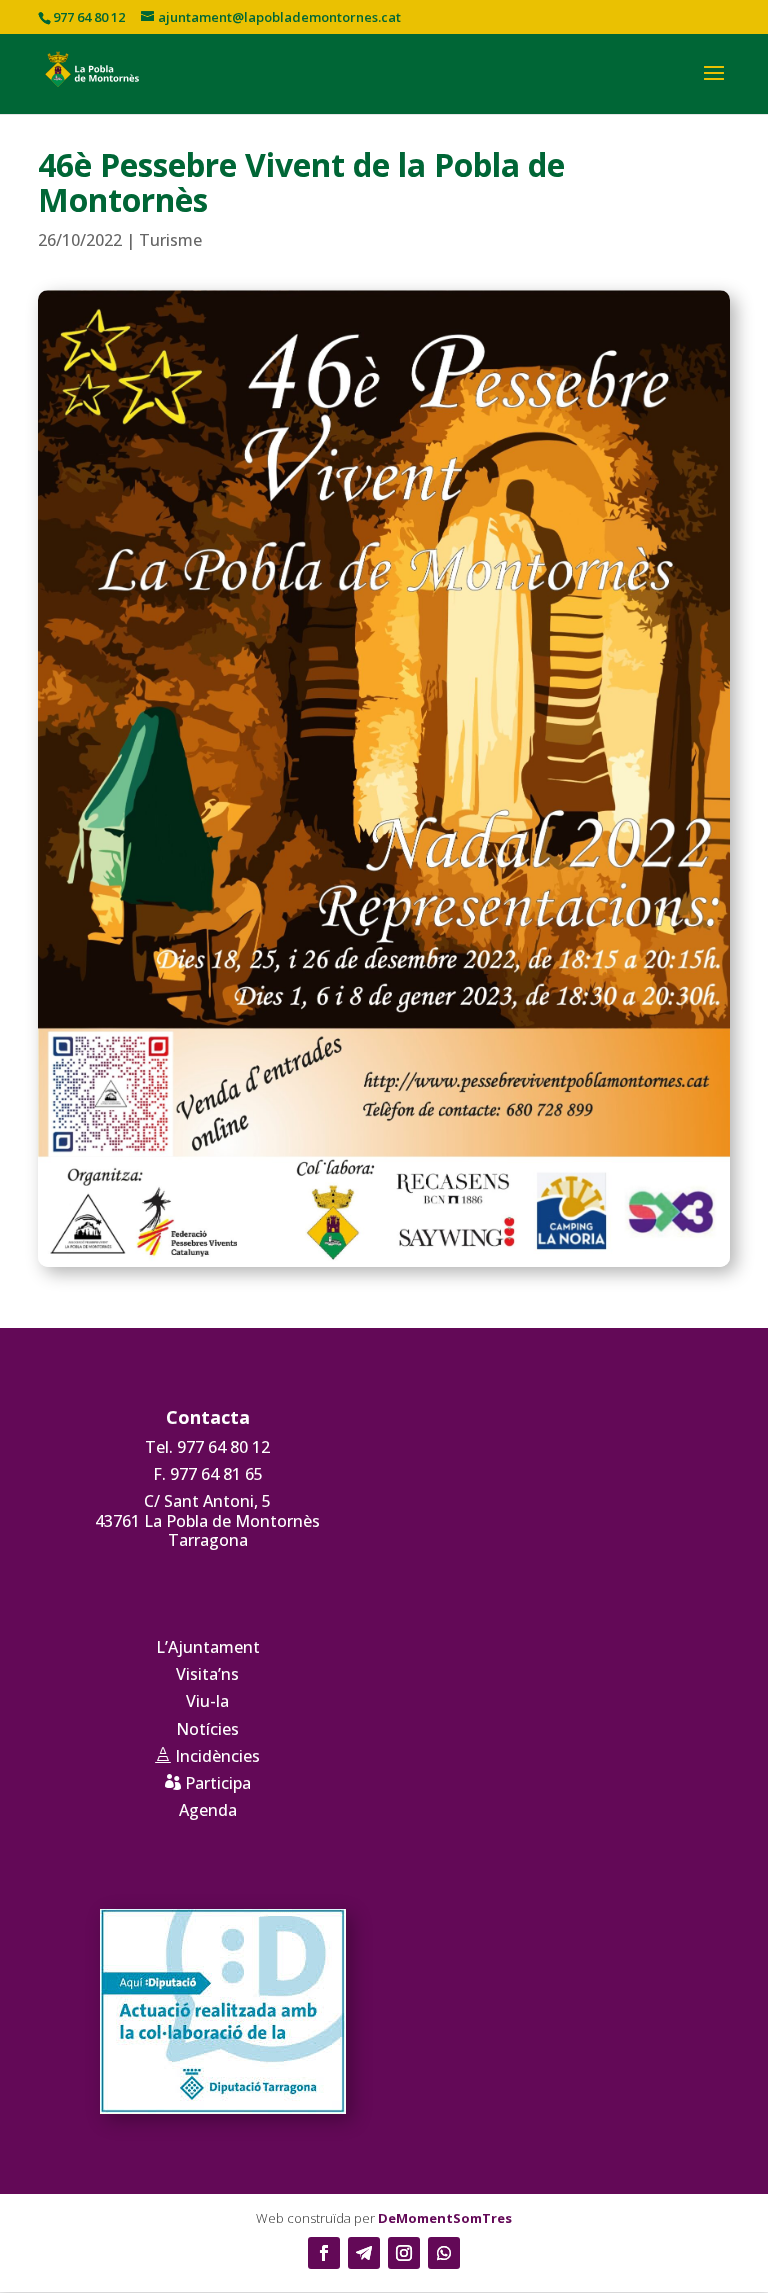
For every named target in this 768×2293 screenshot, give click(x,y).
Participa (208, 1783)
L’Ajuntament (208, 1647)
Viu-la (207, 1701)
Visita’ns (207, 1674)
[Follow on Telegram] (364, 2253)
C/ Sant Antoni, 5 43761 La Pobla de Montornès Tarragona (207, 1520)
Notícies (207, 1729)
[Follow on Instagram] (404, 2253)
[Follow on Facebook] (324, 2253)
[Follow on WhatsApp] (444, 2253)
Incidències (207, 1756)
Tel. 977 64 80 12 (207, 1447)
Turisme (170, 240)
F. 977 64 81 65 (208, 1474)
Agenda (208, 1810)
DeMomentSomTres (445, 2218)
